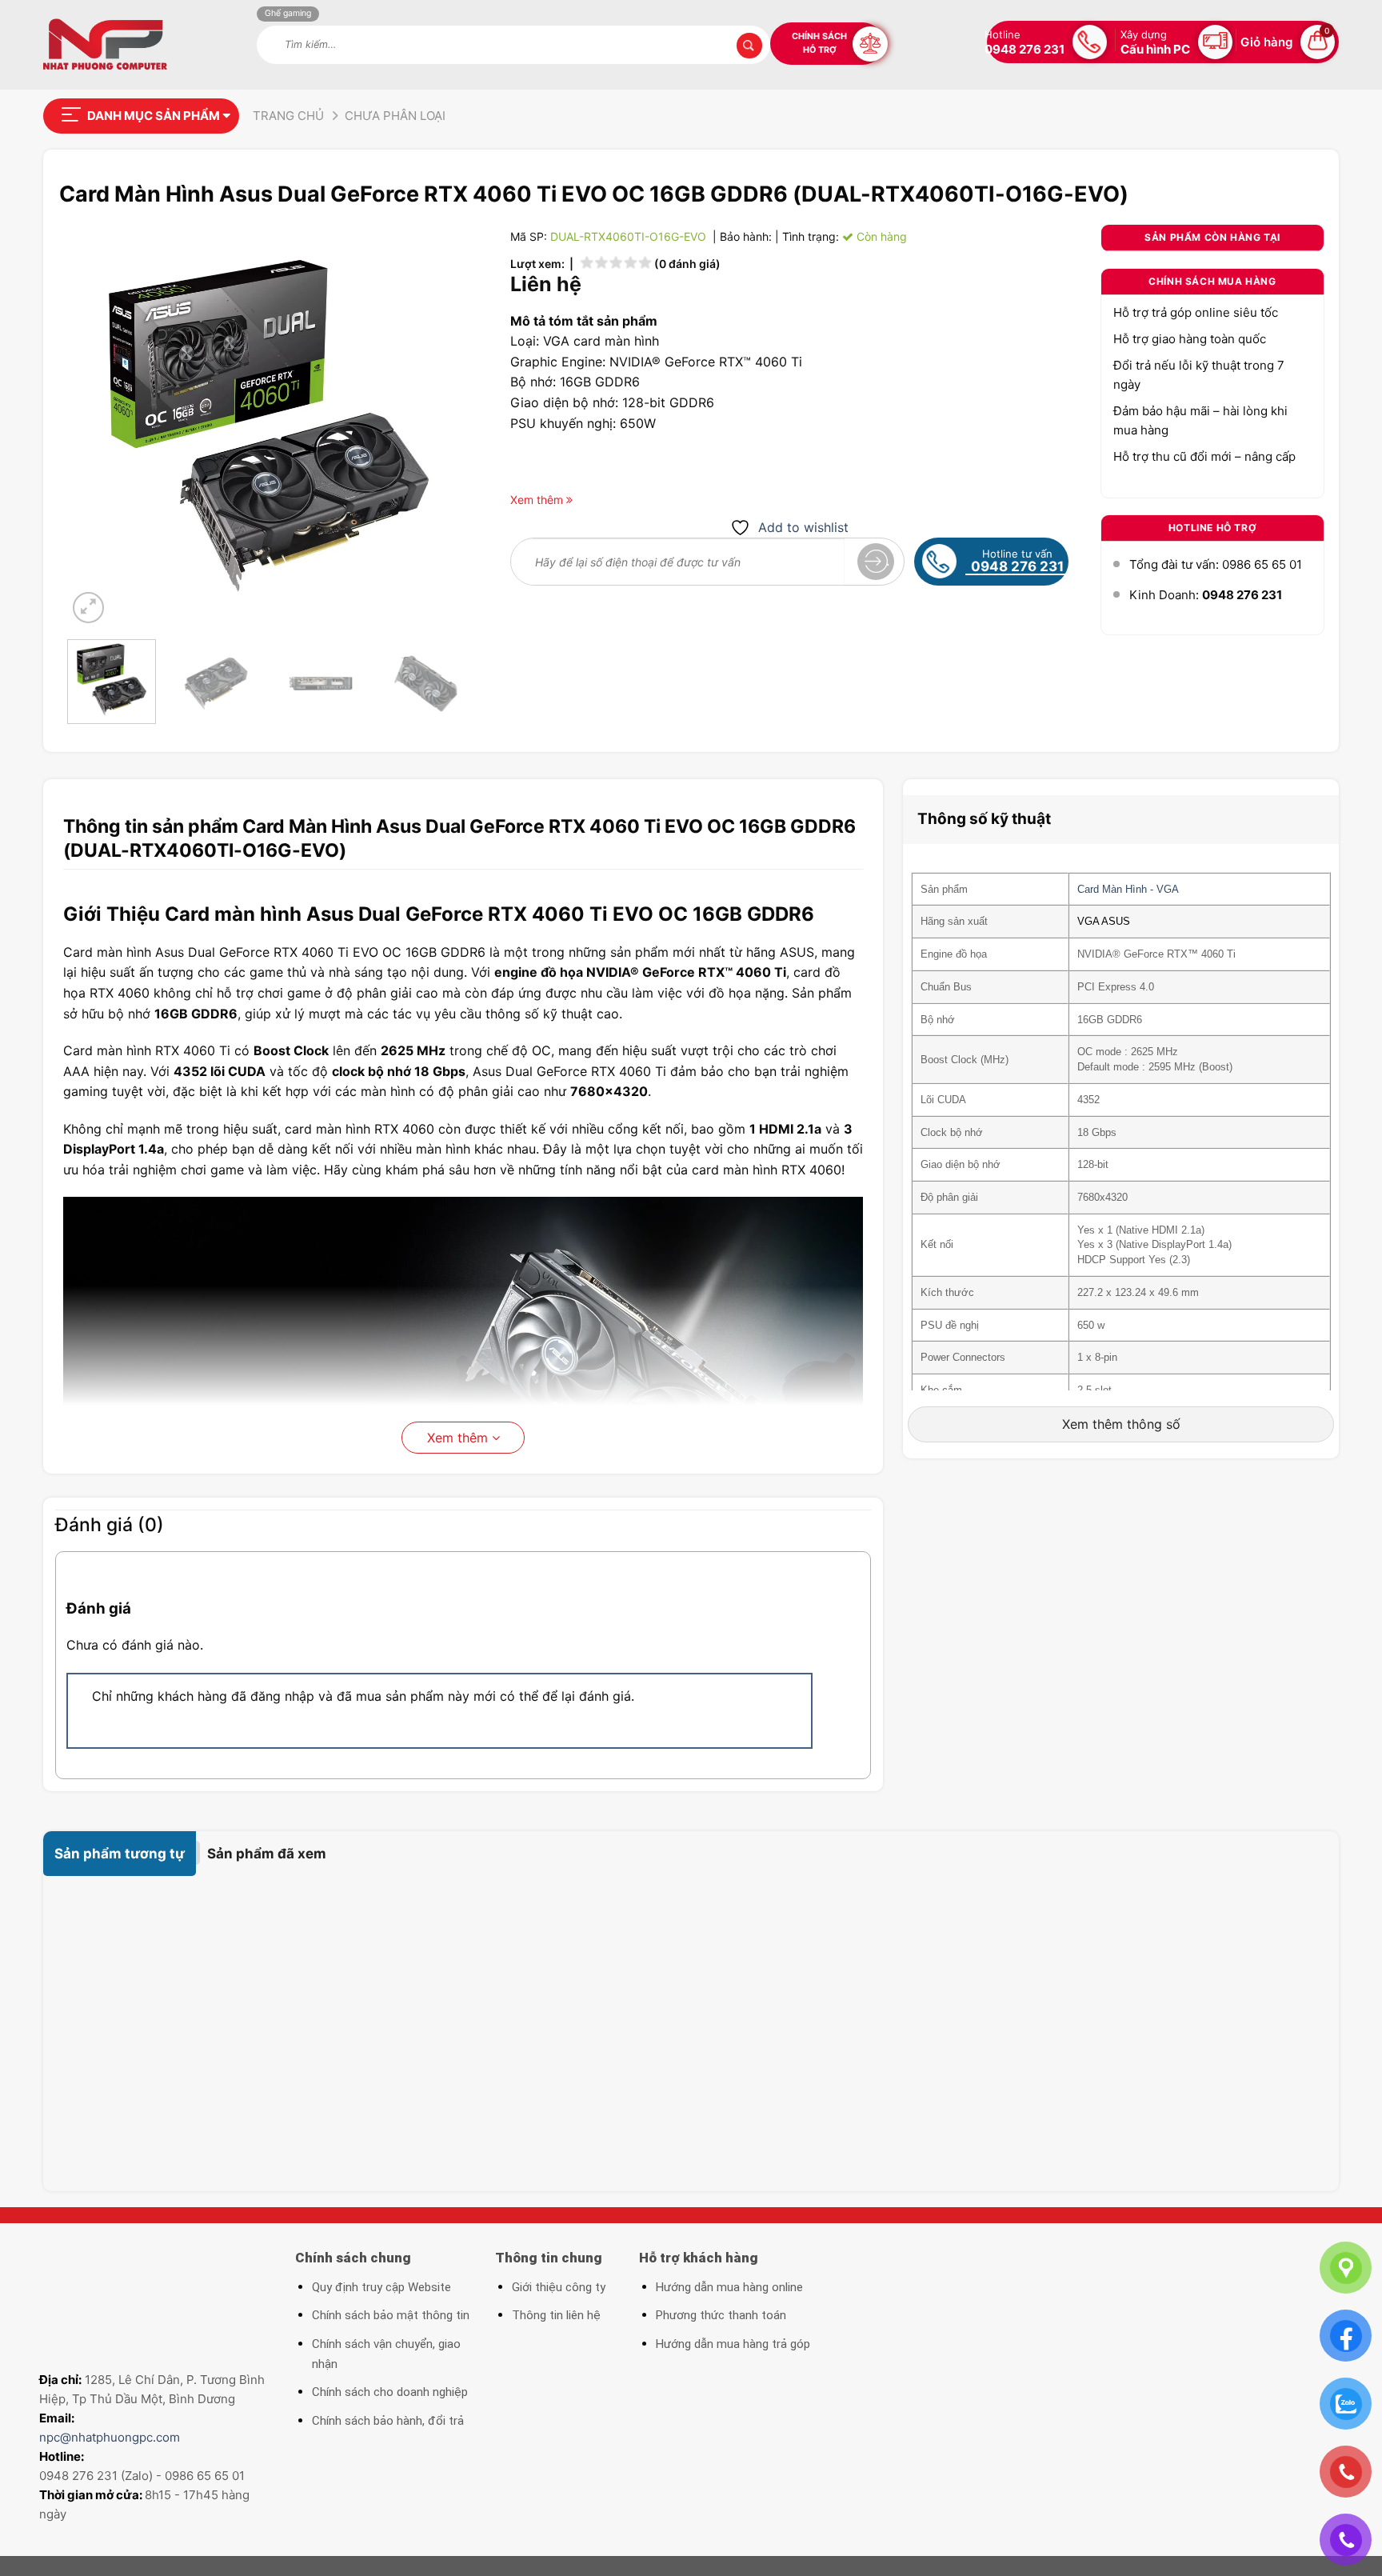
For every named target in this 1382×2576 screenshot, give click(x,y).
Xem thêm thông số (1121, 1424)
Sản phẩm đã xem (267, 1854)
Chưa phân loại (395, 116)
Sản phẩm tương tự (120, 1854)
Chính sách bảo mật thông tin (391, 2315)
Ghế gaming (288, 13)
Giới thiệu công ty (559, 2287)
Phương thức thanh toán (721, 2315)
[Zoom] (88, 608)
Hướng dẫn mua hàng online (729, 2287)
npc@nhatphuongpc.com (110, 2437)
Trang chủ (288, 116)
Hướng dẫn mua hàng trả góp (733, 2344)
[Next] (442, 425)
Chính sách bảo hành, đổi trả (388, 2421)
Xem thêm (459, 1438)
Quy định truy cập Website (381, 2287)
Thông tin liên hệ (556, 2315)
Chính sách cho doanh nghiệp (390, 2392)
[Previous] (95, 425)
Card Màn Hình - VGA (1128, 889)
